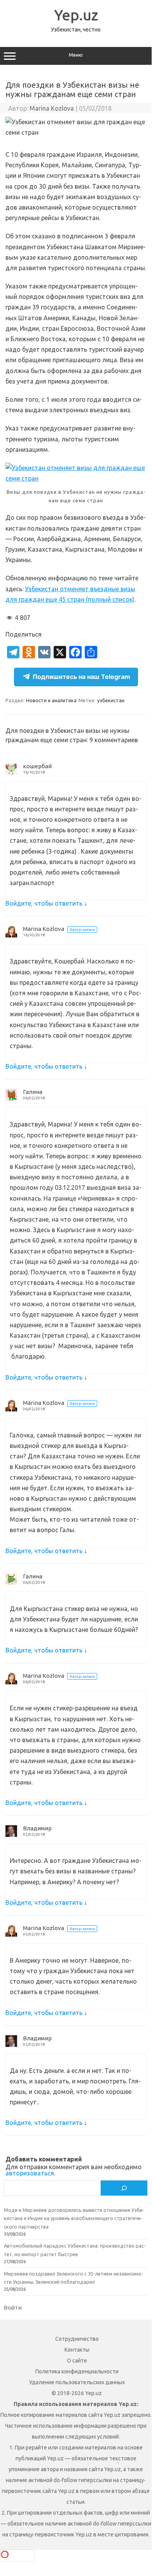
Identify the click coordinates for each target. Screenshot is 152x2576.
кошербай (37, 766)
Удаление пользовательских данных (77, 2382)
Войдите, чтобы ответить (44, 903)
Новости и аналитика (51, 700)
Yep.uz (76, 15)
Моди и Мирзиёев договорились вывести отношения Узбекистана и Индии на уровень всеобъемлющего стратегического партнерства (74, 2218)
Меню (76, 55)
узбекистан (111, 700)
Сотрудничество (77, 2339)
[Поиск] (124, 2188)
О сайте (77, 2361)
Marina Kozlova (52, 108)
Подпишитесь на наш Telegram (81, 677)
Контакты (77, 2350)
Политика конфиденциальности (77, 2371)
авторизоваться (30, 2173)
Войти (13, 2307)
